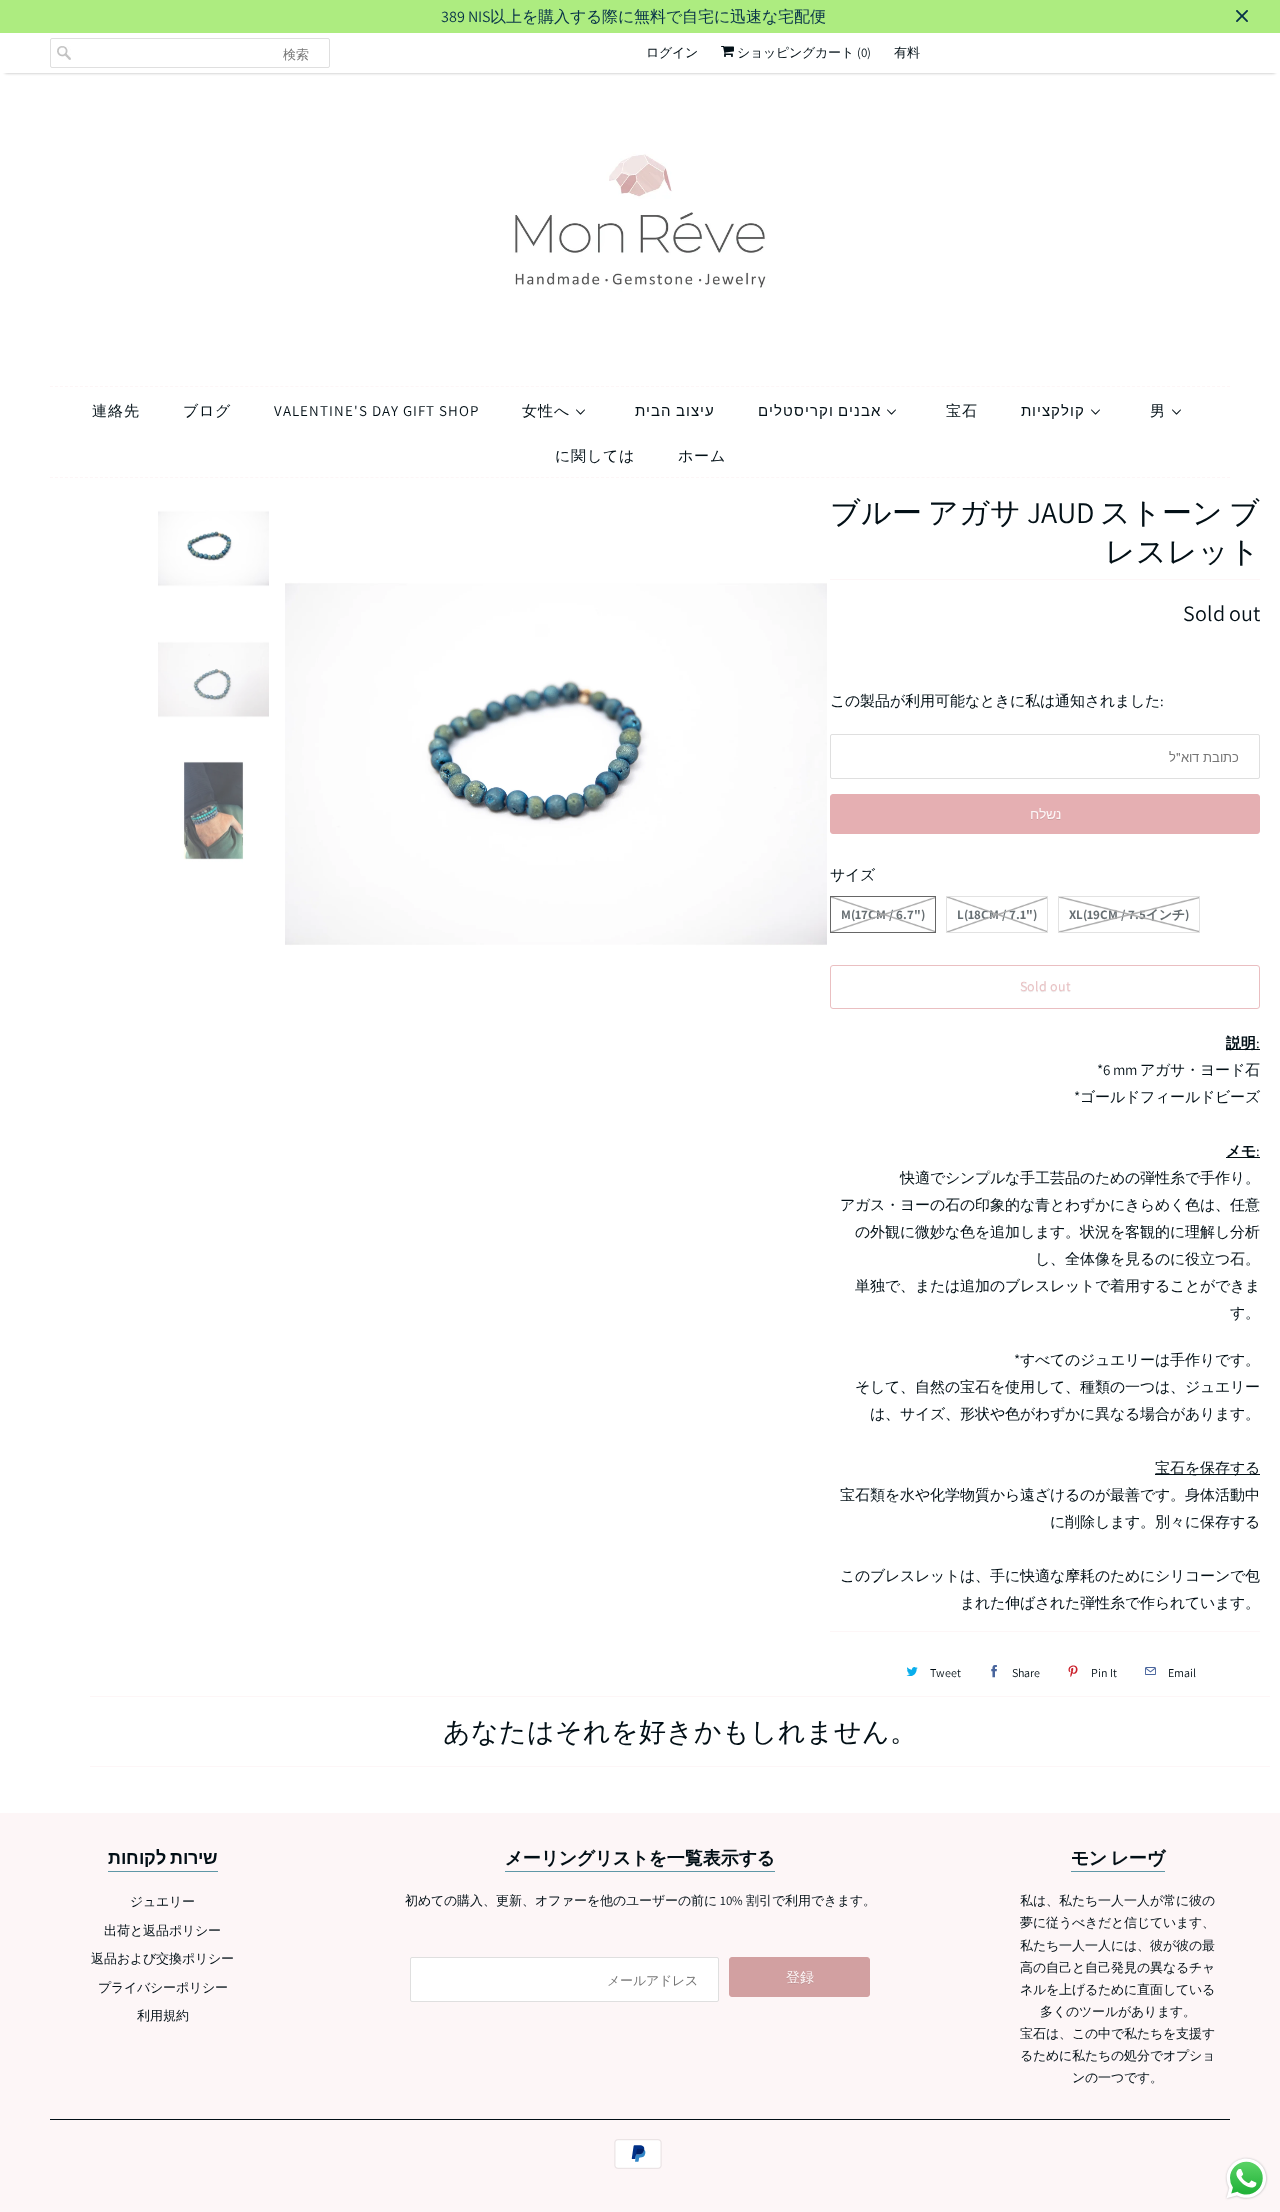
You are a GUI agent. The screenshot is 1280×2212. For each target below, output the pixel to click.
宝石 (962, 410)
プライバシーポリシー (163, 1987)
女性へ (548, 410)
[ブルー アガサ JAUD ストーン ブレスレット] (557, 764)
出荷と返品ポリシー (162, 1930)
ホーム (702, 455)
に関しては (595, 455)
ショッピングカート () (802, 52)
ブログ (207, 410)
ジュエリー (162, 1901)
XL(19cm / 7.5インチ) (1129, 914)
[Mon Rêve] (640, 224)
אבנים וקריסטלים (821, 410)
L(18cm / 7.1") (997, 914)
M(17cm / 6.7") (883, 914)
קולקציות (1055, 410)
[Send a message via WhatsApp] (1246, 2178)
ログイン (672, 52)
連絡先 (116, 410)
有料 (907, 52)
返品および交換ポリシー (162, 1958)
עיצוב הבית (675, 410)
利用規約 (163, 2015)
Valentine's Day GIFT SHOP (376, 410)
